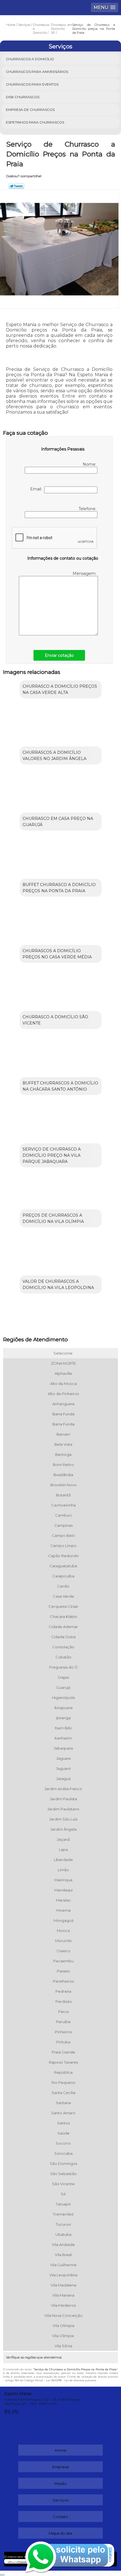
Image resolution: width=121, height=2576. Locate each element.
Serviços (60, 46)
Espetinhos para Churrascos (35, 122)
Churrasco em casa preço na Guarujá (58, 822)
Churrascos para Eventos (32, 84)
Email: (37, 489)
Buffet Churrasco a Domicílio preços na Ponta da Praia (59, 888)
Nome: (90, 464)
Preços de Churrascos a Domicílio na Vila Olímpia (53, 1218)
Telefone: (88, 509)
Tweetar (16, 186)
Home (61, 2450)
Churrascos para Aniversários (37, 72)
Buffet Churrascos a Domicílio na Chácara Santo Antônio (60, 1086)
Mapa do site (60, 2533)
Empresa (60, 2467)
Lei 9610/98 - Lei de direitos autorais (71, 2380)
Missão (60, 2483)
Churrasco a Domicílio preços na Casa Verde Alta (60, 689)
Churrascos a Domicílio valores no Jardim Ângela (54, 755)
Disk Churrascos (23, 97)
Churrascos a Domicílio (30, 59)
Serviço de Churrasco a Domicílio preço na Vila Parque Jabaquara (52, 1155)
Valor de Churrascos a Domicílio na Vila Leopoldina (58, 1284)
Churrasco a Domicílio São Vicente (55, 1020)
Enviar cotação (59, 655)
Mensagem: (85, 573)
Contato (60, 2517)
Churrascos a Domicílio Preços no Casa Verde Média (57, 954)
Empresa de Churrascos (30, 110)
